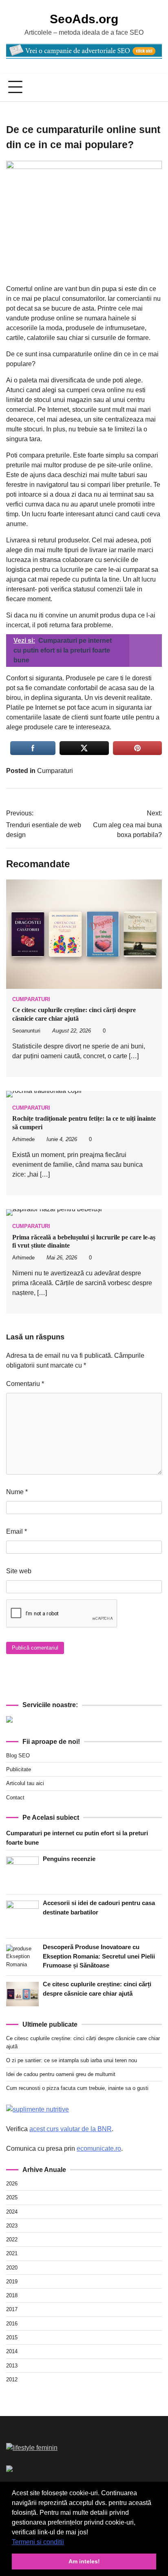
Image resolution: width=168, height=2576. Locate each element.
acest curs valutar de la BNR (71, 2129)
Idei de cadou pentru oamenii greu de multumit (61, 2074)
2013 (12, 2366)
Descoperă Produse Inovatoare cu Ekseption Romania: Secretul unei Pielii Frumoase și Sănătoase (99, 1956)
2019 (12, 2282)
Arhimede (23, 1139)
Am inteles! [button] (84, 2561)
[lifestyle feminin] (32, 2448)
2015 (12, 2337)
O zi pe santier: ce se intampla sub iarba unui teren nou (72, 2060)
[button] (67, 2543)
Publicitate (19, 1769)
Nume (17, 1492)
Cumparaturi (55, 771)
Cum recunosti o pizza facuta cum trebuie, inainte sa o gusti (77, 2088)
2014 (12, 2351)
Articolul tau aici (25, 1783)
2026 (12, 2184)
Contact (15, 1798)
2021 (12, 2253)
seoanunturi (26, 1031)
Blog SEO (18, 1755)
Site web (19, 1571)
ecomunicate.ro (99, 2149)
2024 (12, 2212)
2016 (12, 2324)
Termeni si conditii (38, 2542)
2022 (12, 2240)
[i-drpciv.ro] (9, 2470)
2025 (12, 2197)
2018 (12, 2295)
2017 (12, 2309)
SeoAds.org (84, 19)
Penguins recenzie (69, 1859)
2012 (12, 2379)
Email (17, 1531)
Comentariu (25, 1384)
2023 (12, 2226)
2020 (12, 2268)
